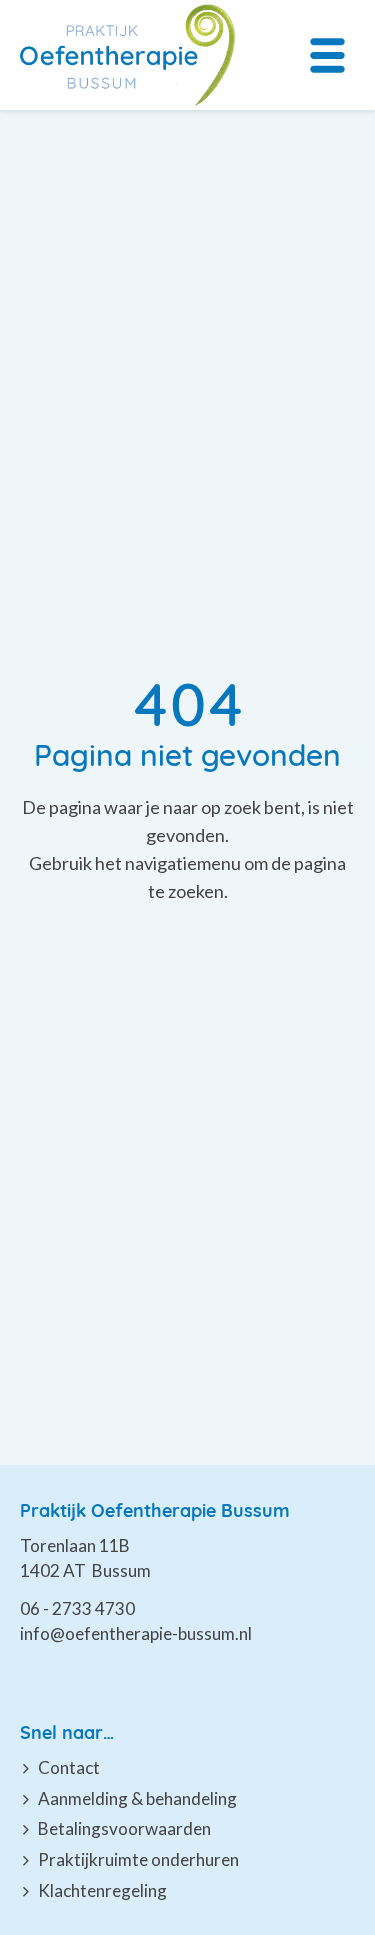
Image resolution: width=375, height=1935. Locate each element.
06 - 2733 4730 (77, 1608)
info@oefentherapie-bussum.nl (136, 1633)
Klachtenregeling (102, 1890)
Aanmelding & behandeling (137, 1798)
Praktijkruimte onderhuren (138, 1859)
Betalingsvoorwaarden (124, 1828)
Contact (69, 1767)
